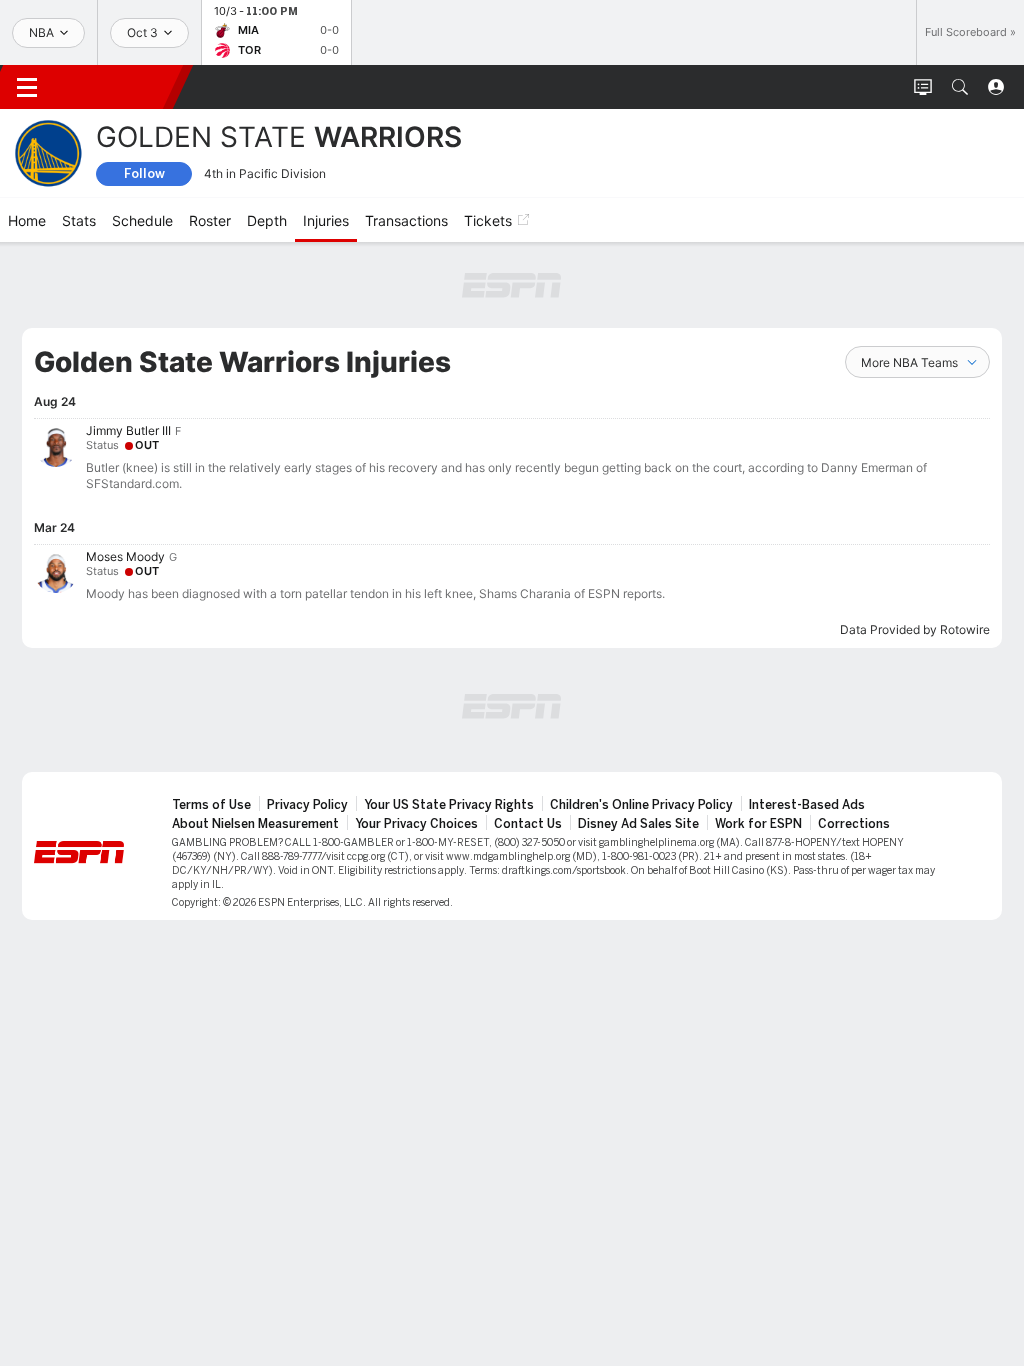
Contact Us (528, 824)
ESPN (118, 87)
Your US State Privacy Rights (449, 805)
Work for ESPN (758, 824)
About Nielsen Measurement (255, 824)
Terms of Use (211, 805)
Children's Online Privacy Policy (641, 805)
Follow (144, 173)
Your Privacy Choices (416, 824)
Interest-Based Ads (807, 805)
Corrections (854, 824)
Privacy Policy (307, 805)
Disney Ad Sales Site (638, 824)
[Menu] (27, 87)
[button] (960, 87)
